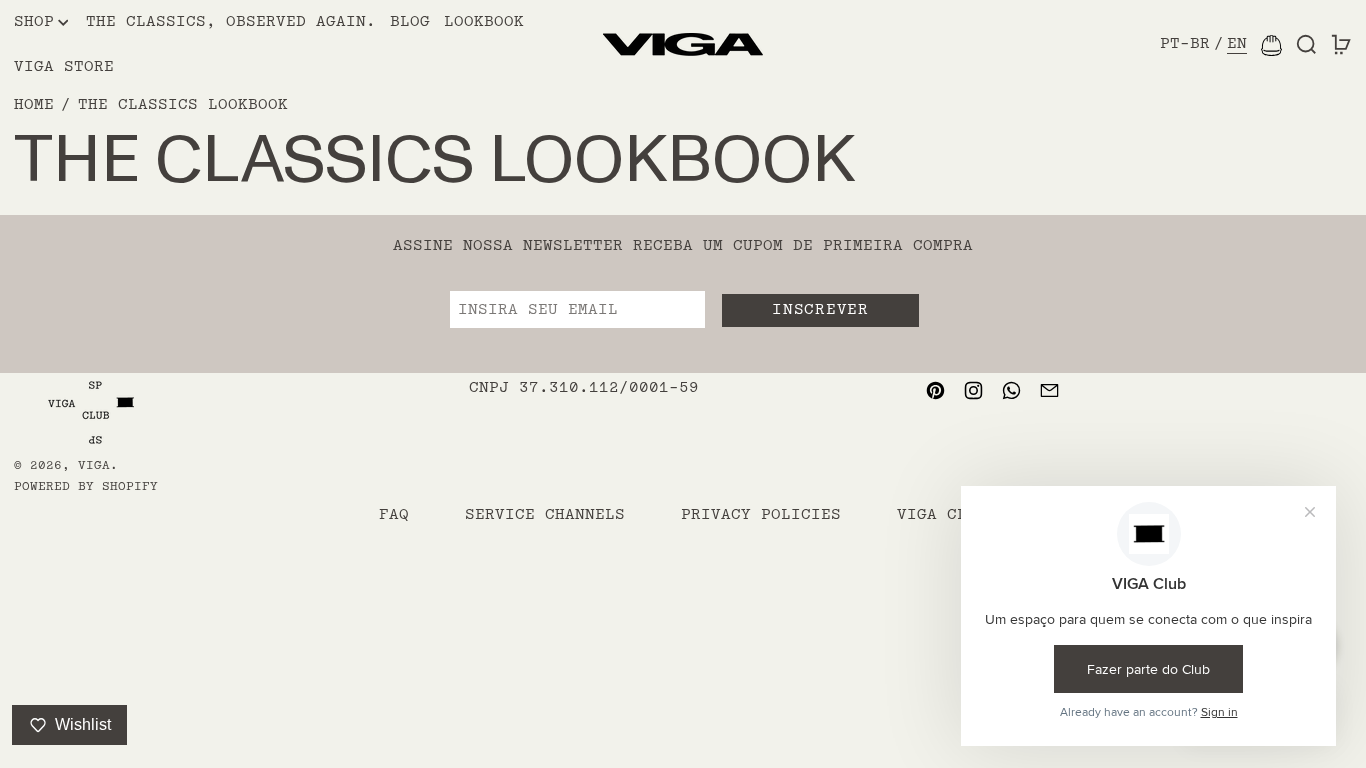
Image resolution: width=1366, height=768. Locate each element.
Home (34, 104)
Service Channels (545, 514)
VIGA (94, 465)
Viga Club (942, 514)
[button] (1306, 45)
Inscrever (820, 309)
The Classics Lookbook (183, 104)
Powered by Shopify (86, 486)
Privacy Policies (761, 514)
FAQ (394, 514)
